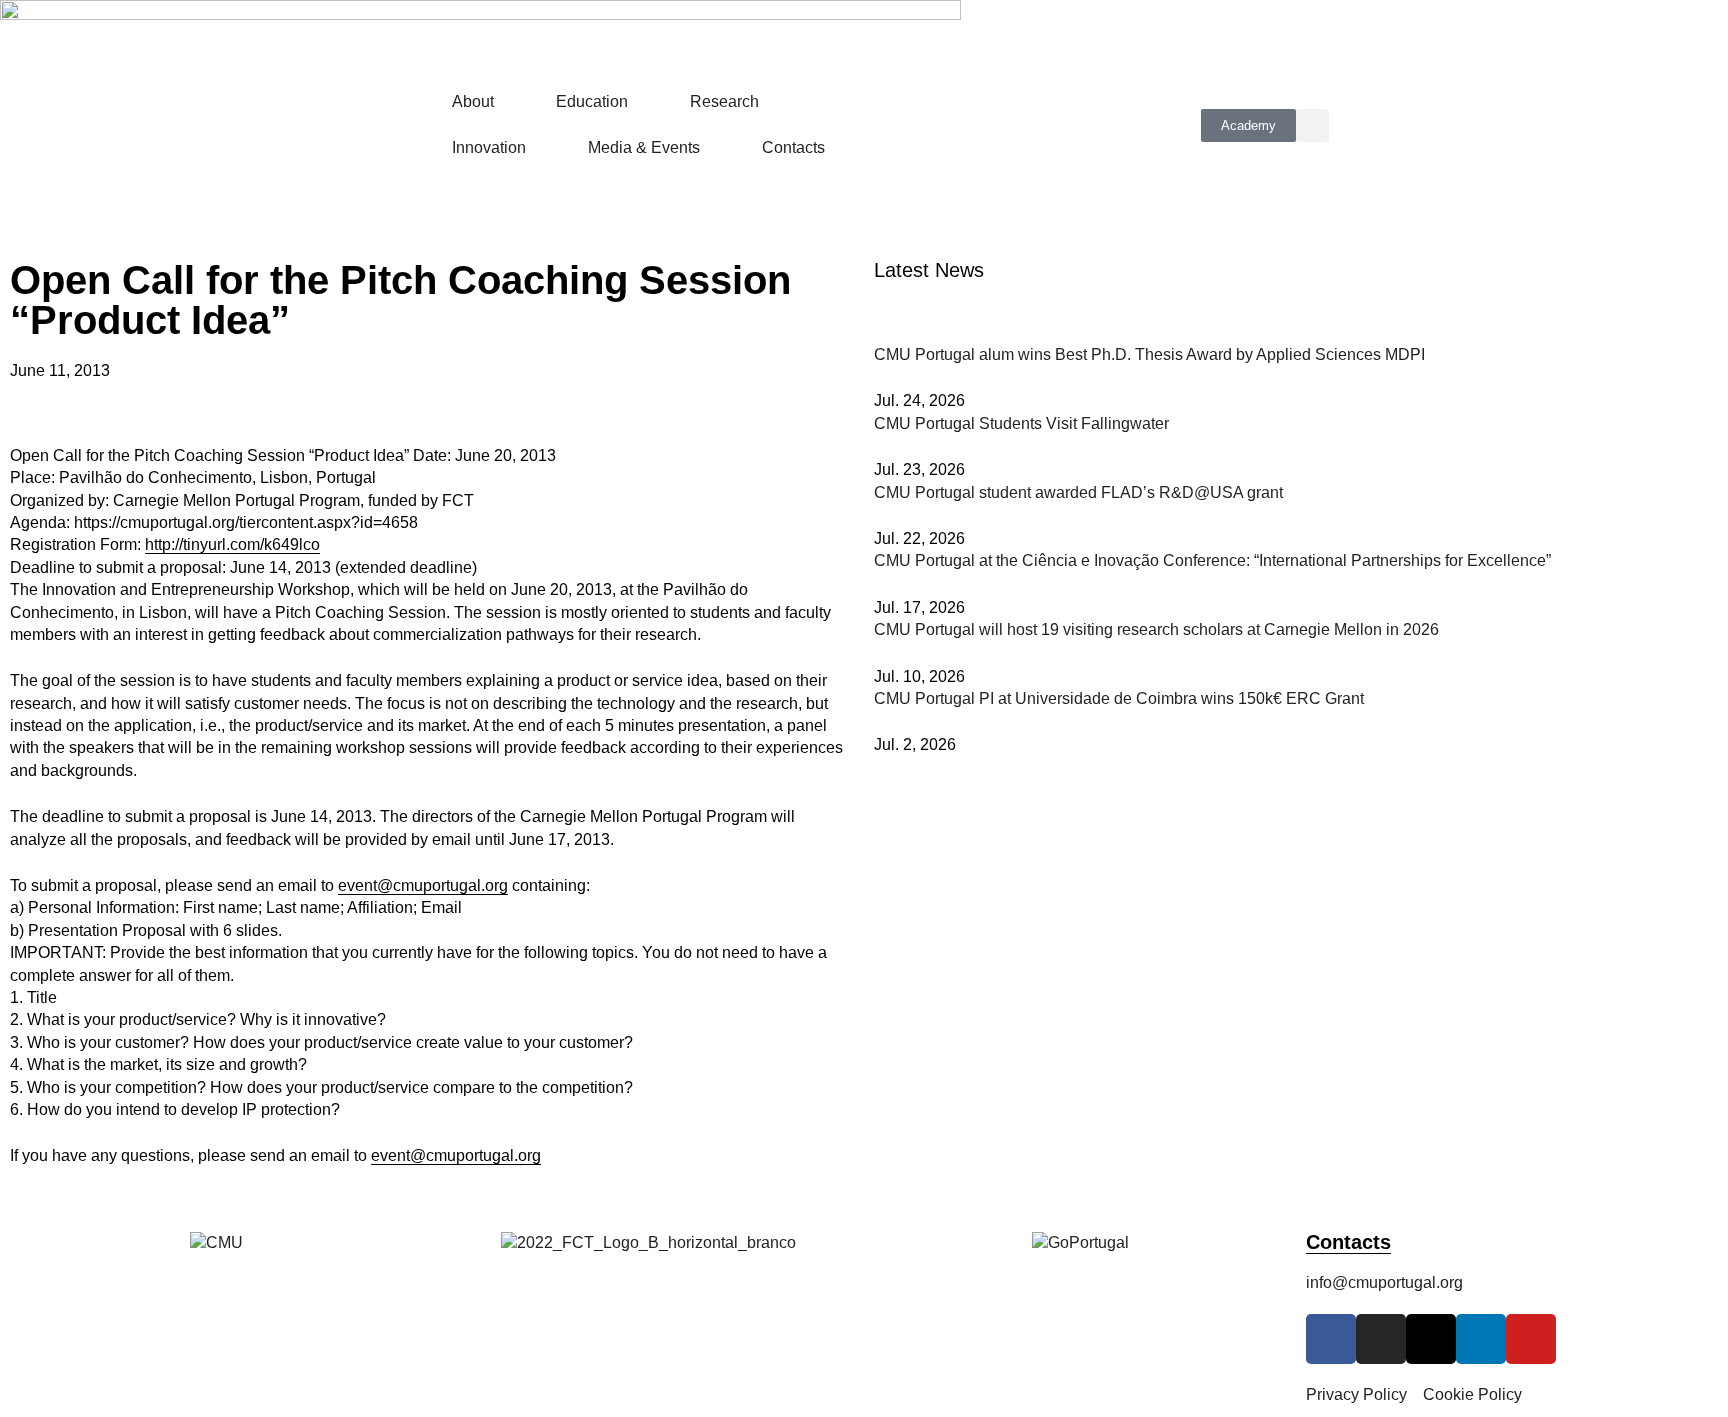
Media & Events (644, 147)
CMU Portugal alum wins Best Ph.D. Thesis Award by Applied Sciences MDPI (1149, 354)
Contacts (793, 147)
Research (724, 101)
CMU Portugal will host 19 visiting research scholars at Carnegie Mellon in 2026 (1156, 629)
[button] (1312, 125)
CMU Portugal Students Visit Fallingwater (1021, 423)
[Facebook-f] (1331, 1339)
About (473, 101)
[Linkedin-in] (1481, 1339)
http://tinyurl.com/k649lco (232, 544)
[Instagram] (1381, 1339)
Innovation (489, 147)
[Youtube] (1531, 1339)
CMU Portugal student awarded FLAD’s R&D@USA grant (1078, 492)
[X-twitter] (1431, 1339)
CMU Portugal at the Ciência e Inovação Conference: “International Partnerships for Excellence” (1212, 560)
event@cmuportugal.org (423, 885)
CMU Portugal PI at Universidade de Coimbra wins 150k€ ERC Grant (1119, 698)
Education (592, 101)
